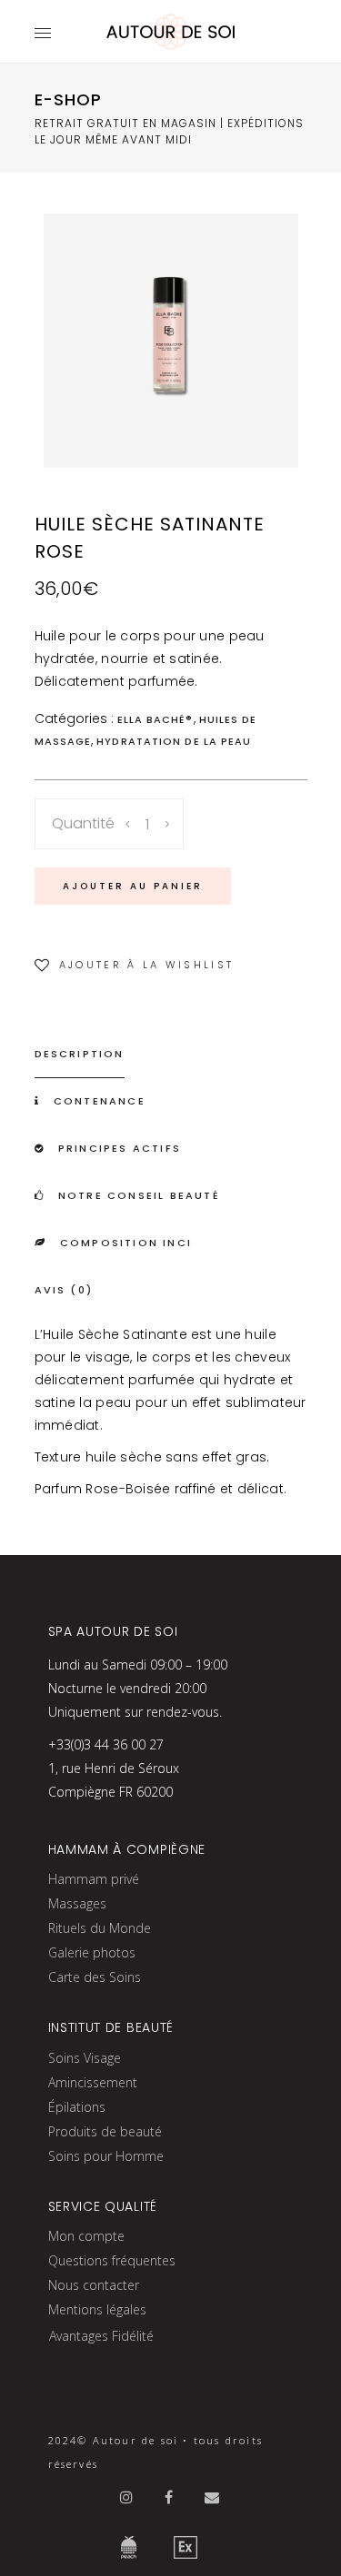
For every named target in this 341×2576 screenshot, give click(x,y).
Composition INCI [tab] (126, 1243)
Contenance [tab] (100, 1101)
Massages (77, 1903)
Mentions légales (97, 2309)
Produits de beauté (105, 2131)
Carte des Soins (95, 1977)
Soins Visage (85, 2058)
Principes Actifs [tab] (120, 1148)
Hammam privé (94, 1879)
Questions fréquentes (112, 2260)
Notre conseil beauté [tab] (139, 1195)
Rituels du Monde (100, 1928)
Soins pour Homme (106, 2156)
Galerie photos (92, 1952)
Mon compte (86, 2236)
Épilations (77, 2107)
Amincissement (93, 2082)
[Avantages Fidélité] (101, 2365)
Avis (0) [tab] (64, 1290)
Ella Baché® (155, 719)
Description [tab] (80, 1054)
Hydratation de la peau (174, 741)
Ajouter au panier (133, 886)
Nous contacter (94, 2285)
